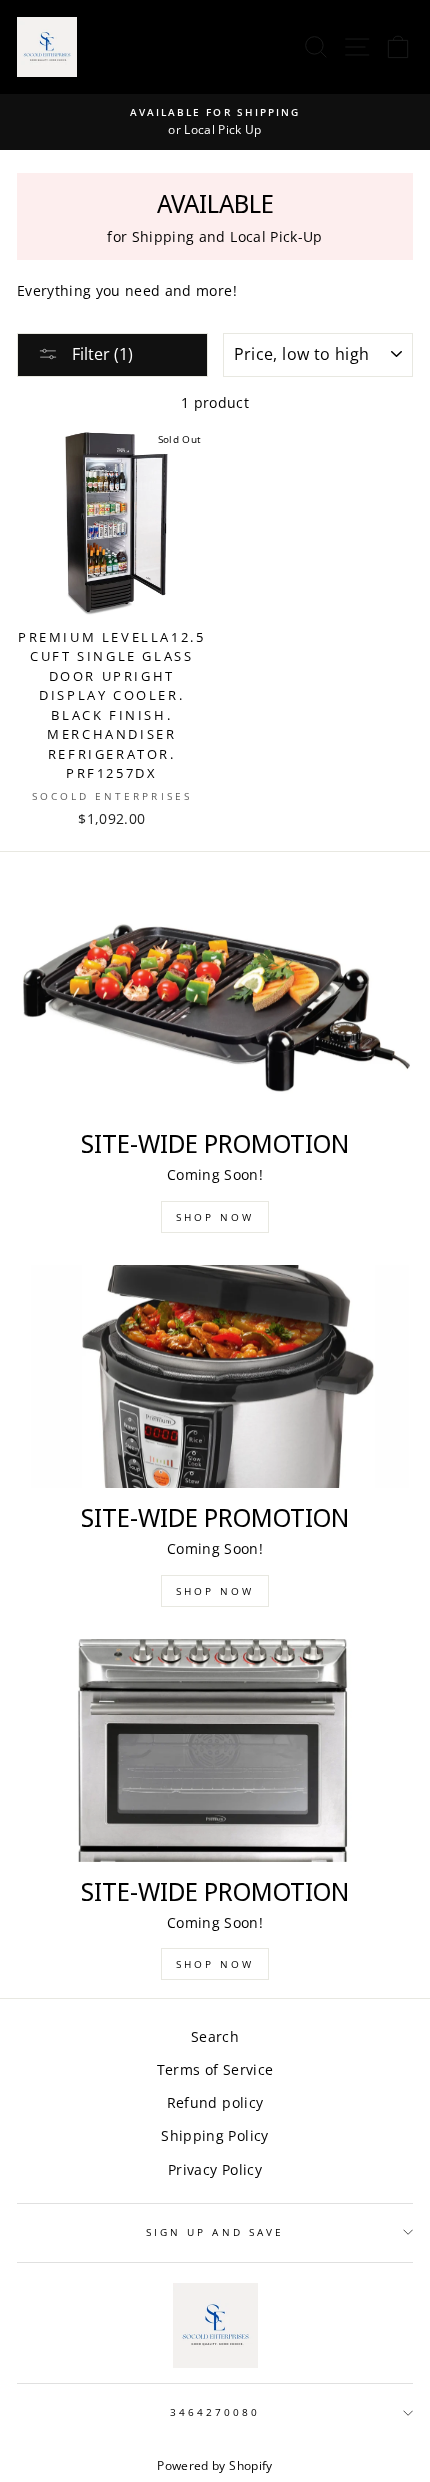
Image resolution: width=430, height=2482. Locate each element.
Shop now (215, 1217)
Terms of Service (215, 2069)
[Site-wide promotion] (215, 1003)
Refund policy (215, 2102)
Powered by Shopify (214, 2465)
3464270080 (215, 2412)
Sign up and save (215, 2232)
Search (215, 2036)
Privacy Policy (215, 2169)
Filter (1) (100, 354)
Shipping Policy (214, 2135)
